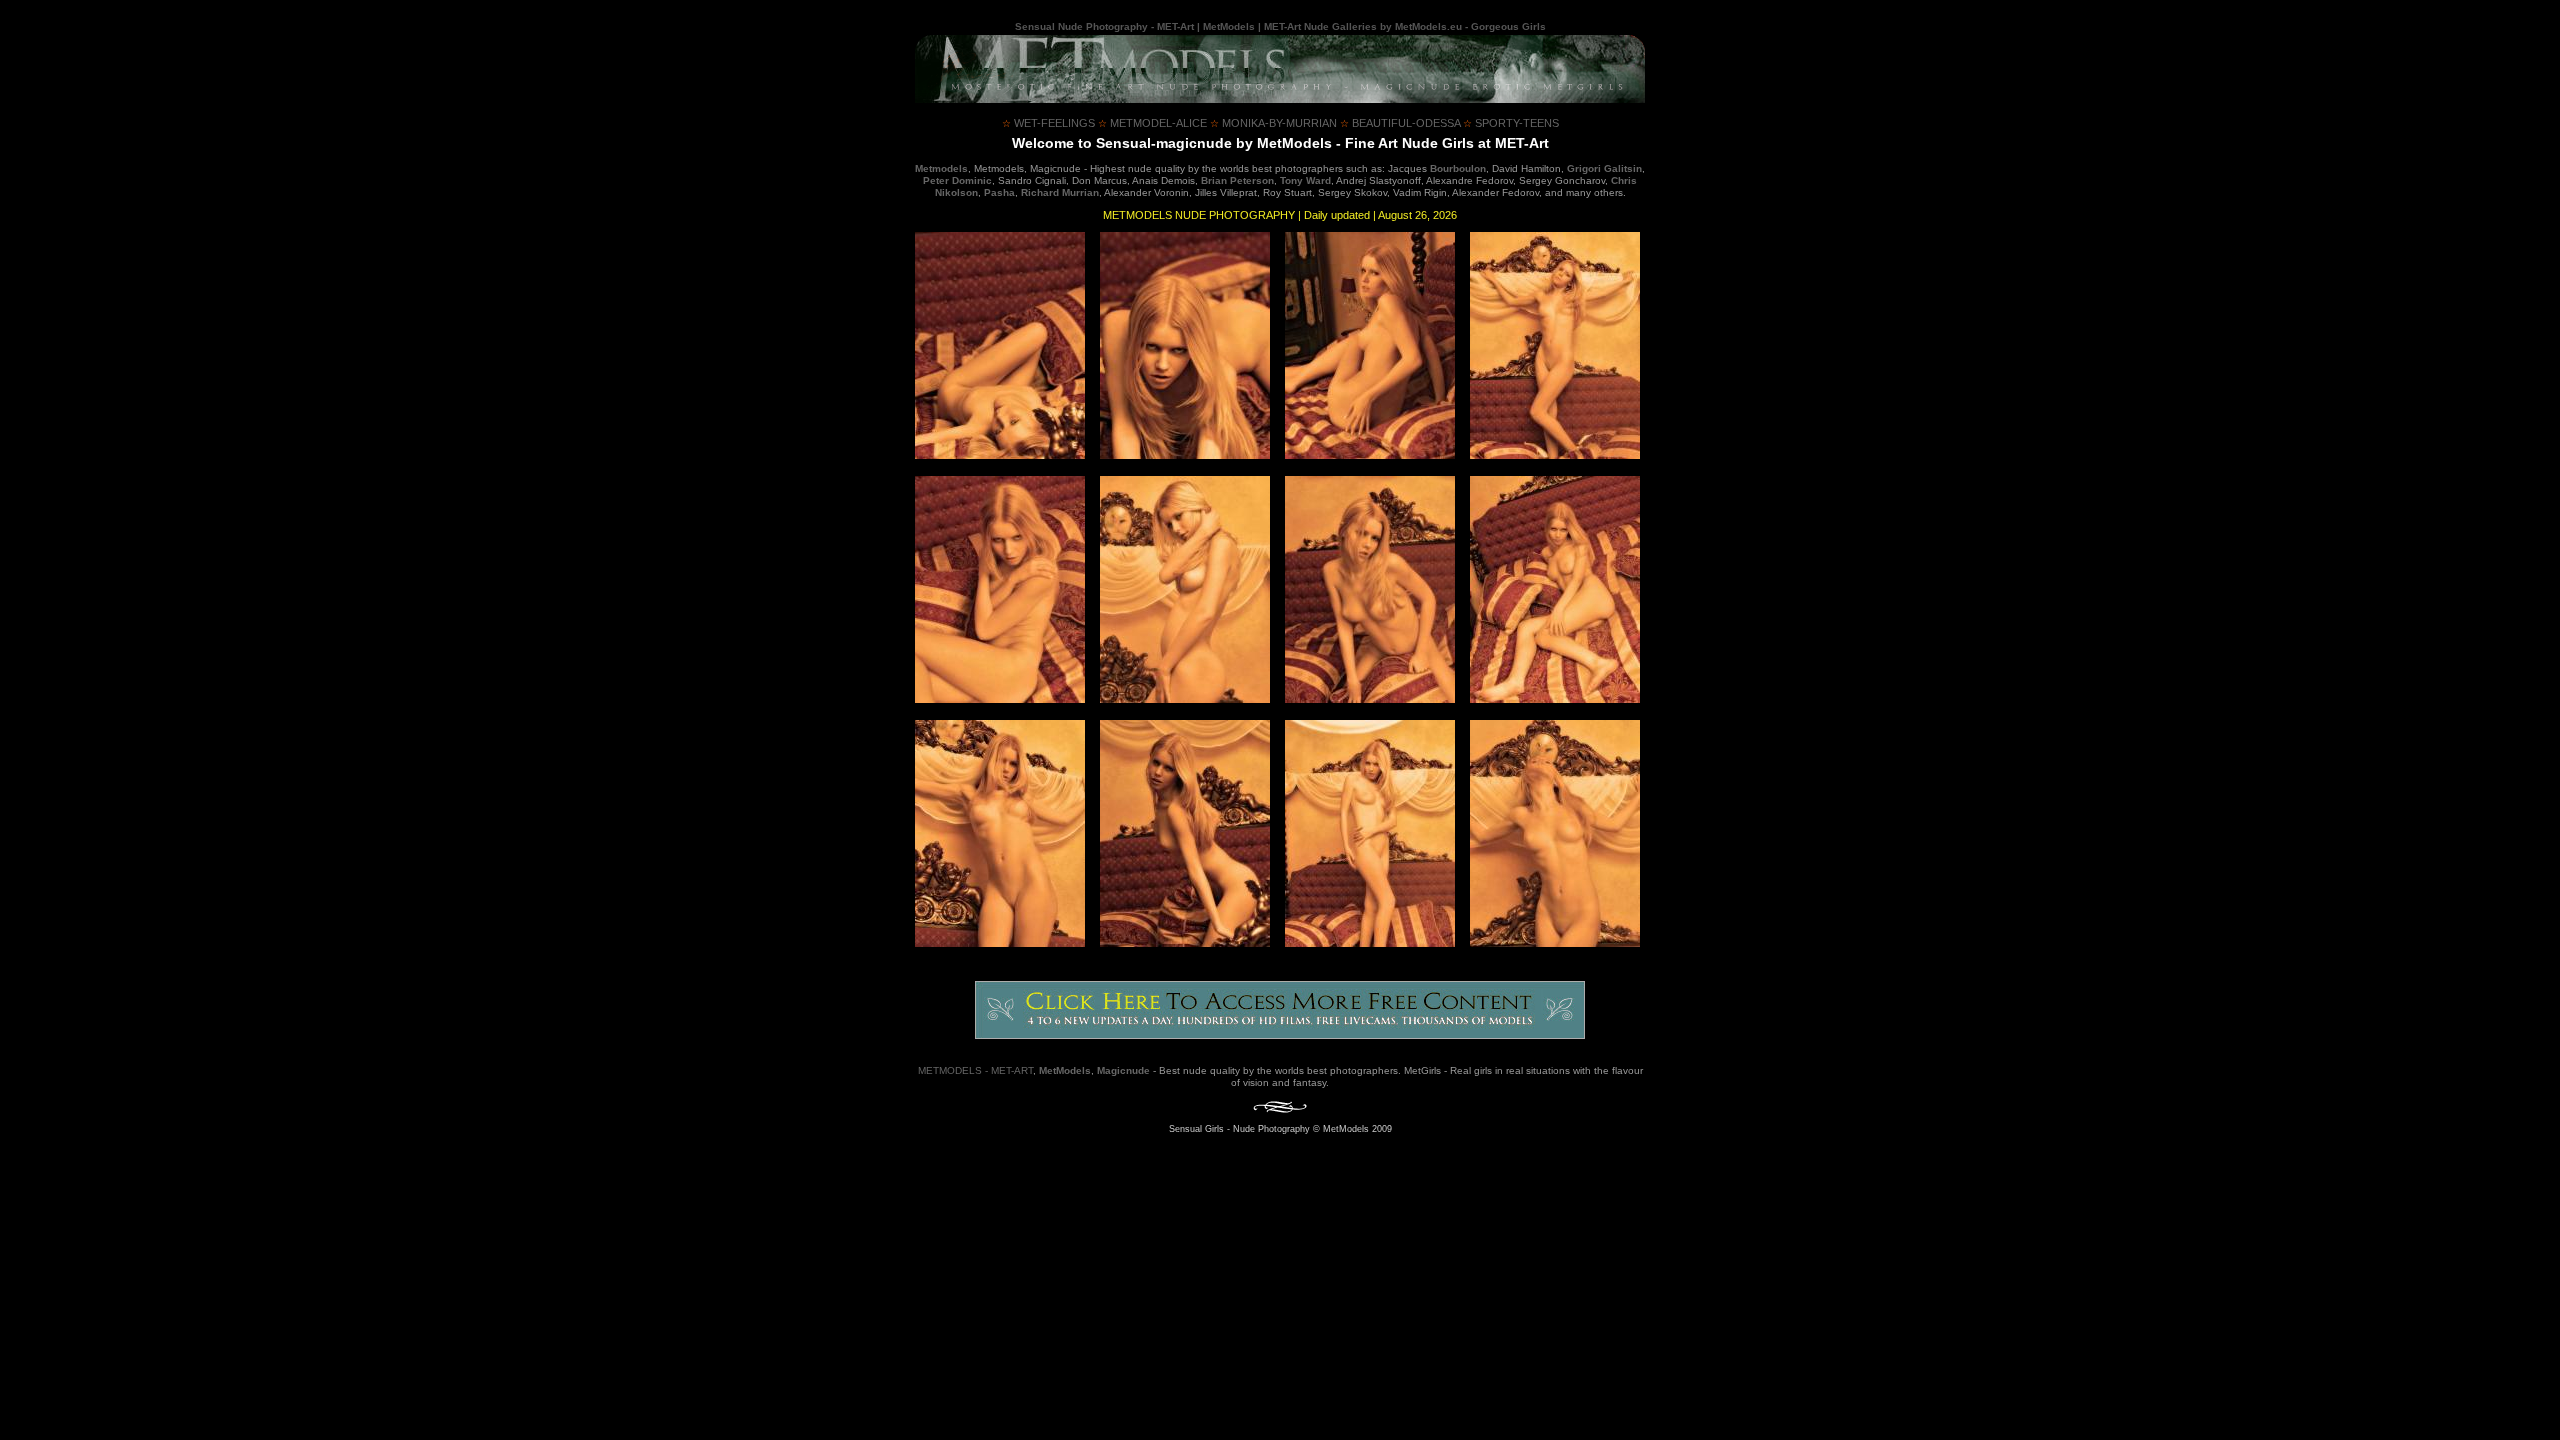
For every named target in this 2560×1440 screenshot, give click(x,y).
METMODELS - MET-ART (975, 1070)
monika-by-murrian (1273, 123)
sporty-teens (1511, 123)
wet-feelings (1048, 123)
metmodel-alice (1152, 123)
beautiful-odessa (1400, 123)
